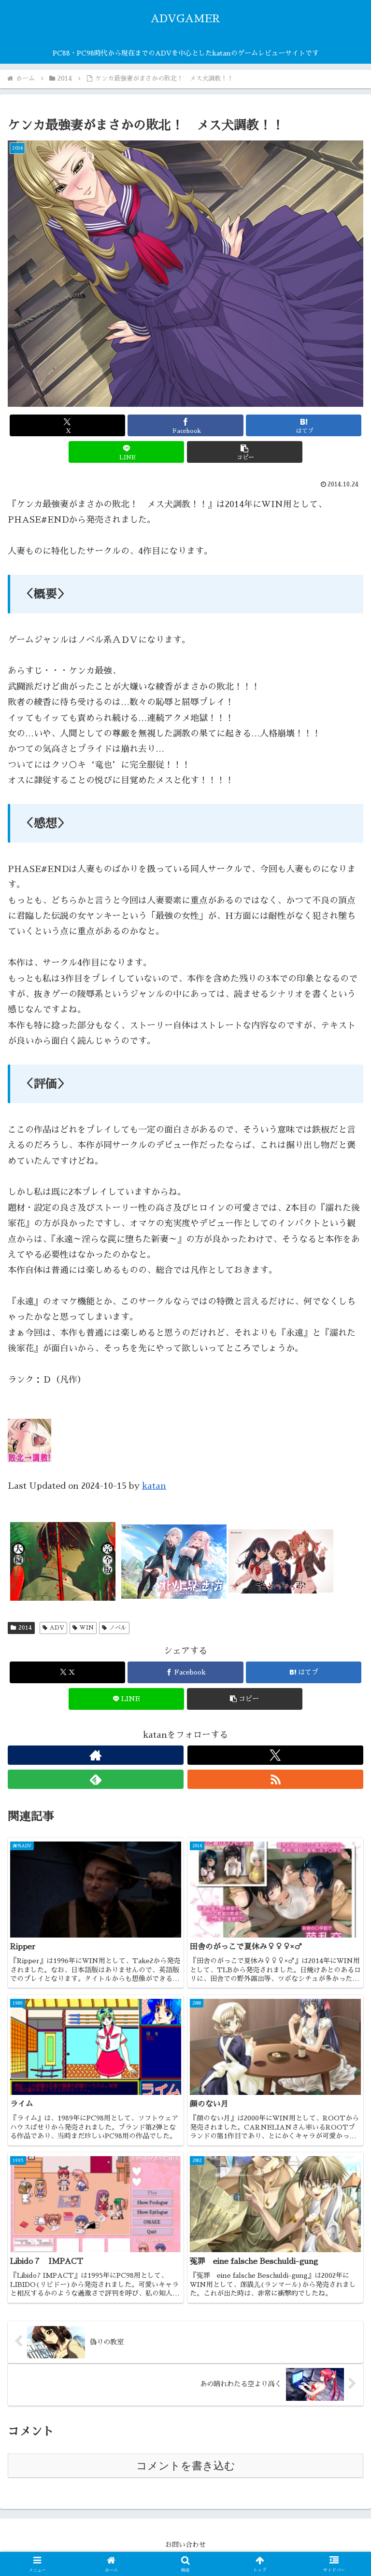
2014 (25, 1628)
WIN (86, 1628)
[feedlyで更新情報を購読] (96, 1779)
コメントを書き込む (186, 2466)
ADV (57, 1628)
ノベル (118, 1628)
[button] (245, 452)
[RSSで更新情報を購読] (275, 1779)
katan (154, 1486)
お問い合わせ (185, 2545)
